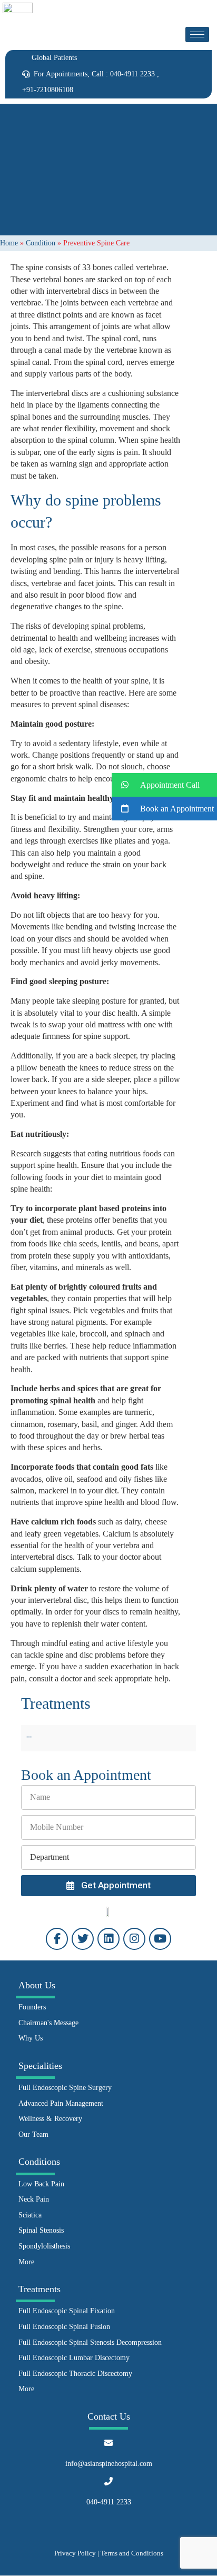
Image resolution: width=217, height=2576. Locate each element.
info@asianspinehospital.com (109, 2464)
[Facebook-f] (57, 1939)
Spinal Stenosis (41, 2230)
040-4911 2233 (109, 2502)
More (26, 2262)
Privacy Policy (75, 2553)
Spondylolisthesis (44, 2246)
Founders (32, 2007)
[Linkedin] (108, 1939)
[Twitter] (83, 1939)
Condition (41, 243)
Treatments (40, 2289)
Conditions (39, 2162)
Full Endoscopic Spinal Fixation (67, 2311)
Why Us (31, 2038)
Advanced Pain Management (61, 2103)
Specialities (40, 2066)
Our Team (33, 2134)
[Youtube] (160, 1939)
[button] (164, 785)
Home (9, 243)
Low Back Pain (41, 2184)
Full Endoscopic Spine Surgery (65, 2088)
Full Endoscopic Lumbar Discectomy (74, 2358)
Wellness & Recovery (50, 2119)
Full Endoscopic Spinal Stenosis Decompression (90, 2342)
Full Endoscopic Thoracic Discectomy (75, 2374)
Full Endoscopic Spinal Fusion (64, 2327)
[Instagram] (134, 1939)
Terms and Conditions (132, 2553)
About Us (37, 1985)
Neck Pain (34, 2199)
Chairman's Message (48, 2023)
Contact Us (109, 2416)
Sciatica (30, 2215)
